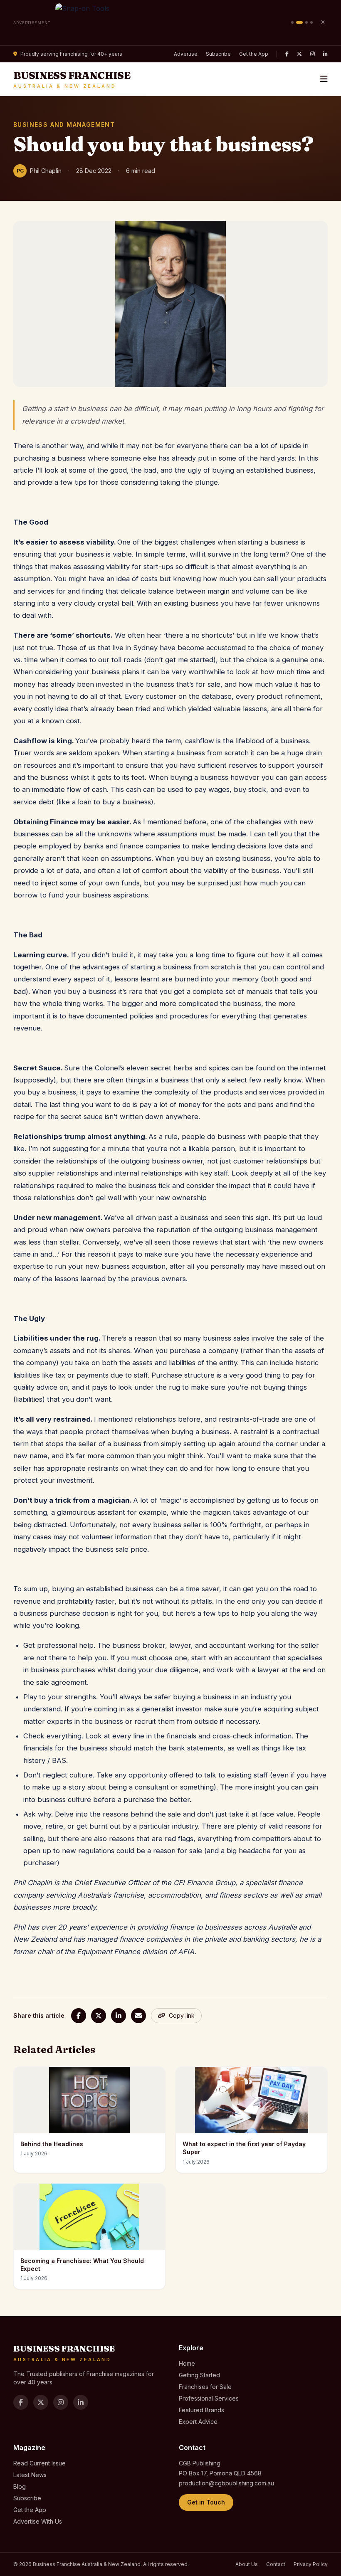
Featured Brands (201, 2410)
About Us (247, 2564)
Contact (276, 2564)
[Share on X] (99, 2016)
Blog (20, 2486)
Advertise (186, 54)
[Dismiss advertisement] (323, 22)
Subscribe (218, 54)
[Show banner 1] (292, 22)
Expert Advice (198, 2422)
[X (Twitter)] (299, 54)
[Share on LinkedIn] (119, 2016)
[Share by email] (138, 2016)
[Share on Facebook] (79, 2016)
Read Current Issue (40, 2463)
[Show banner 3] (306, 22)
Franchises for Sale (205, 2387)
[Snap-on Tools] (171, 23)
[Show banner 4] (311, 22)
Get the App (254, 54)
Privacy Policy (311, 2564)
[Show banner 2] (299, 22)
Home (187, 2363)
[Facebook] (287, 54)
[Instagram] (313, 54)
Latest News (30, 2475)
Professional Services (209, 2398)
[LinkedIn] (325, 54)
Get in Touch (206, 2502)
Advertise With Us (38, 2521)
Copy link (182, 2015)
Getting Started (199, 2375)
